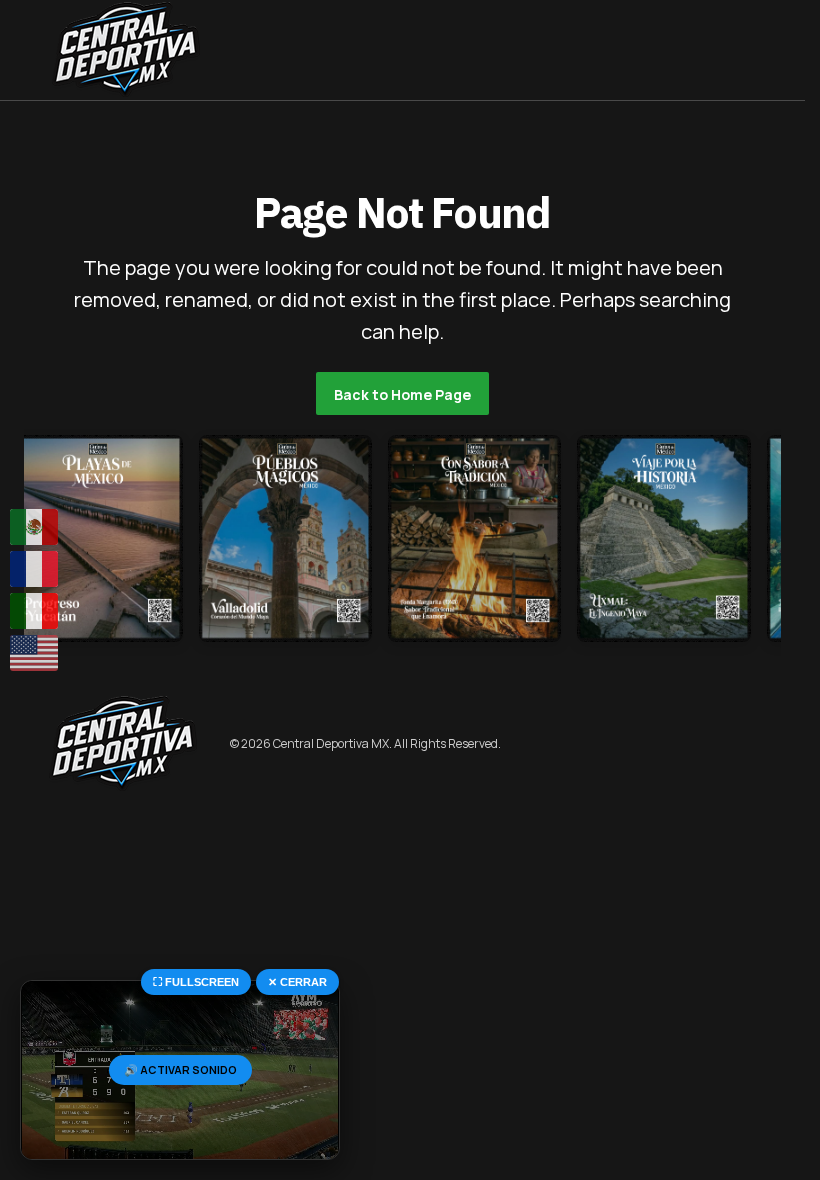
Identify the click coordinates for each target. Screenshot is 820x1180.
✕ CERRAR (297, 982)
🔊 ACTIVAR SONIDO (180, 1069)
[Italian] (35, 611)
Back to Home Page (402, 394)
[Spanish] (35, 527)
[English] (35, 653)
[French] (35, 569)
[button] (33, 50)
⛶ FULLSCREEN (196, 982)
